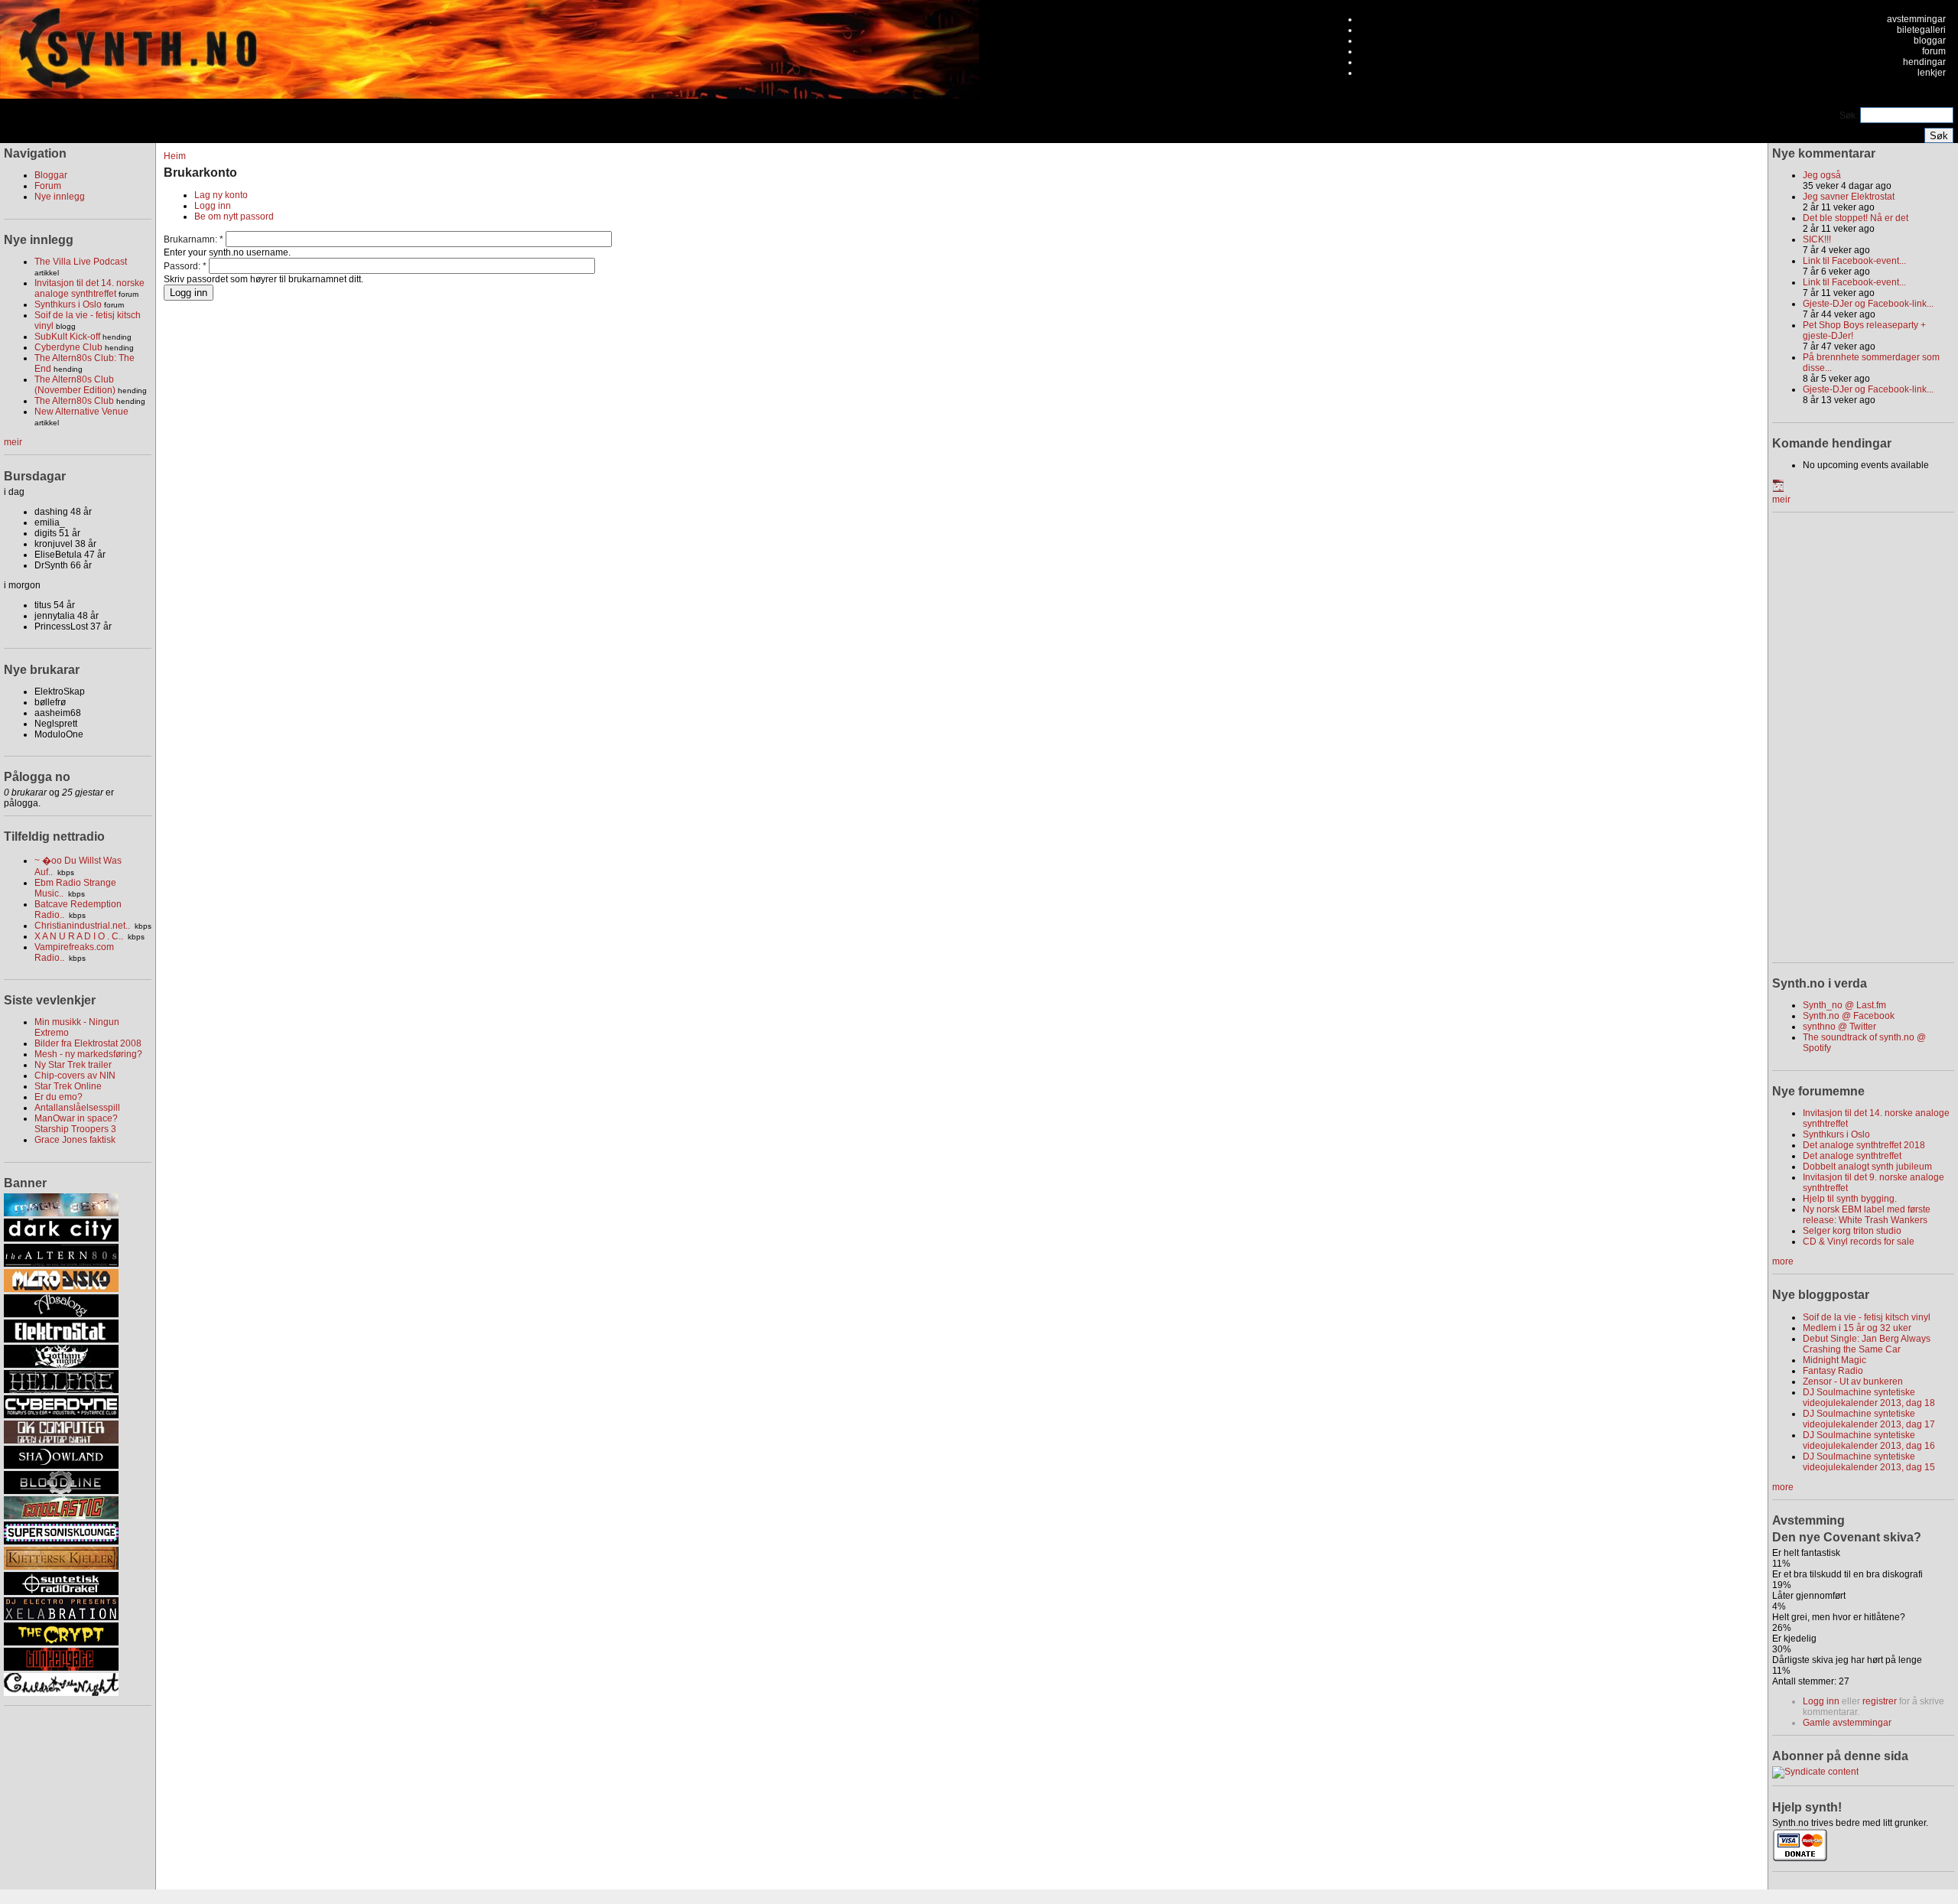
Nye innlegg (60, 197)
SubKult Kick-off (67, 337)
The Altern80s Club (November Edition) (75, 385)
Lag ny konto (221, 195)
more (1783, 1261)
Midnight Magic (1834, 1360)
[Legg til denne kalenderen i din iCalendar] (1778, 489)
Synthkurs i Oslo (68, 304)
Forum (48, 186)
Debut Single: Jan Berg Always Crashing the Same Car (1867, 1344)
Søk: (1850, 116)
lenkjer (1932, 73)
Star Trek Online (68, 1086)
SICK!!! (1817, 239)
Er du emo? (59, 1097)
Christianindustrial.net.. (82, 926)
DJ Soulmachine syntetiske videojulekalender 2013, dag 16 (1869, 1440)
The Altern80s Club (74, 401)
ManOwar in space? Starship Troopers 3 (76, 1124)
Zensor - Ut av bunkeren (1853, 1382)
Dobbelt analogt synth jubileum (1867, 1167)
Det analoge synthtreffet (1852, 1156)
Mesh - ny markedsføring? (88, 1054)
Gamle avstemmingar (1847, 1723)
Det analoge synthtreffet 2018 (1864, 1145)
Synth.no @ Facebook (1849, 1016)
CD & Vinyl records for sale (1859, 1242)
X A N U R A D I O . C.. (79, 936)
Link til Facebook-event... (1854, 261)
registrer (1880, 1701)
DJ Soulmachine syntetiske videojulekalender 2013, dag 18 (1869, 1398)
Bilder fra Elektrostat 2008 (88, 1043)
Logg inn (213, 206)
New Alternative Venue (81, 412)
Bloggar (51, 175)
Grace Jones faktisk (75, 1140)
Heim (175, 156)
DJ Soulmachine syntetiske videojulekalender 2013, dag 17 (1869, 1419)
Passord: (185, 266)
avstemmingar (1916, 19)
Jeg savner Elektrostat (1849, 197)
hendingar (1924, 62)
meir (13, 442)
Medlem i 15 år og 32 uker (1857, 1328)
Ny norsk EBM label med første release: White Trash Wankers (1867, 1215)
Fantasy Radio (1833, 1371)
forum (1934, 51)
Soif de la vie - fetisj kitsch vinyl (1867, 1317)
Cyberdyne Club (68, 347)
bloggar (1930, 41)
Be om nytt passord (234, 216)
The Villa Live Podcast (81, 262)
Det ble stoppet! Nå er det (1856, 218)
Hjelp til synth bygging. (1850, 1199)
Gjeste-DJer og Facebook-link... (1868, 304)
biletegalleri (1921, 30)
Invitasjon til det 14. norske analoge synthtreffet (89, 288)
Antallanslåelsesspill (77, 1108)
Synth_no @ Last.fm (1844, 1005)
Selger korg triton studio (1852, 1231)
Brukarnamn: (194, 239)
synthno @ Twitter (1839, 1027)
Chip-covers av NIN (75, 1076)
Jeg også (1822, 175)
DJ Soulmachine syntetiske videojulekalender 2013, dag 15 (1869, 1462)
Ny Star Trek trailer (73, 1065)
